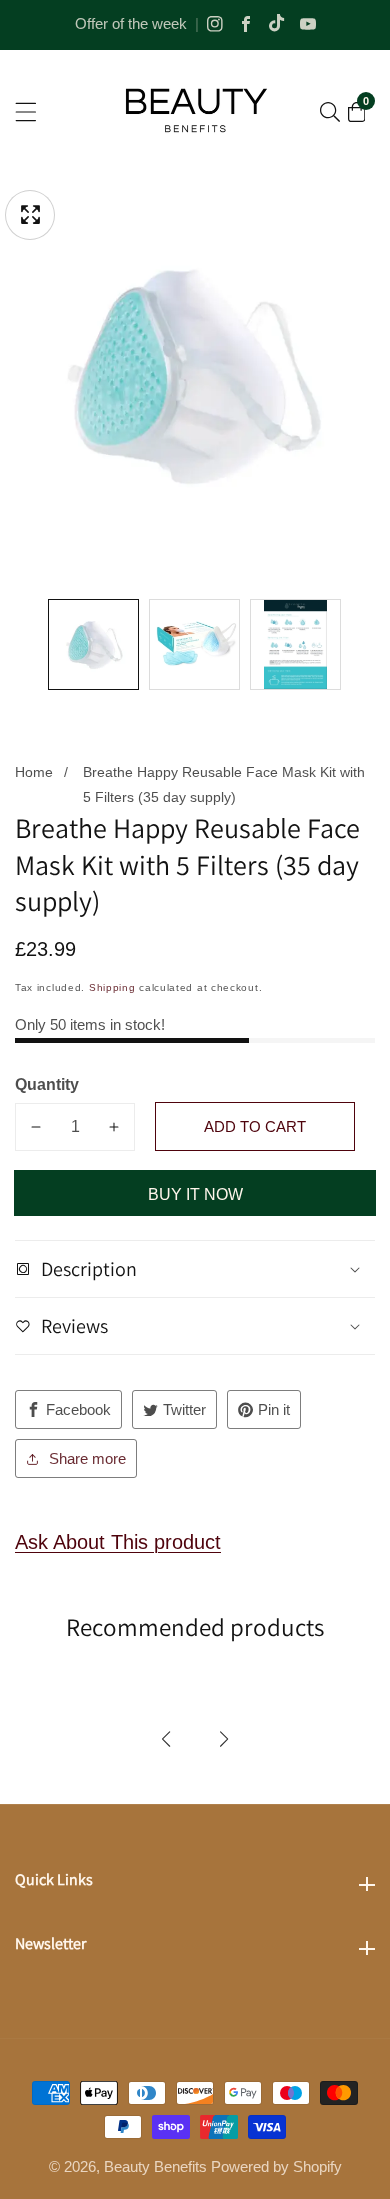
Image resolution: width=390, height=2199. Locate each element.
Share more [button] (87, 1458)
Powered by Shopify (276, 2166)
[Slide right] (361, 644)
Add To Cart (255, 1126)
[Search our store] (330, 112)
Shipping (112, 987)
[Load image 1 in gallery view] (93, 644)
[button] (166, 1739)
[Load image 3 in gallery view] (295, 644)
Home (34, 772)
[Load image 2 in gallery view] (194, 644)
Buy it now (195, 1194)
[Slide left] (29, 644)
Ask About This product (118, 1542)
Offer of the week (131, 23)
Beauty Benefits (155, 2166)
